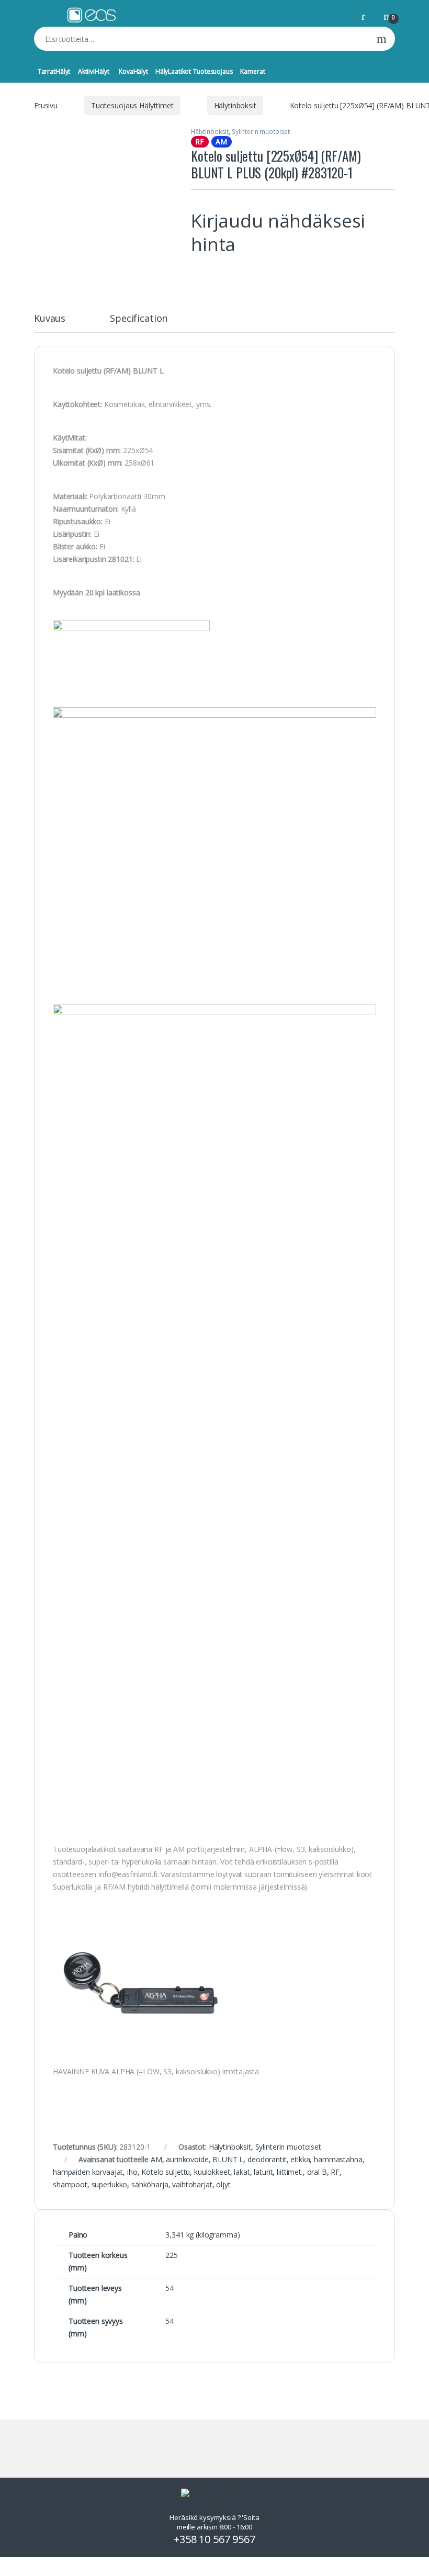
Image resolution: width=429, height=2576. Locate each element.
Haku (382, 39)
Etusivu (46, 105)
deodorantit (267, 2159)
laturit (263, 2172)
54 (170, 2288)
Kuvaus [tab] (50, 319)
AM (156, 2159)
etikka (300, 2159)
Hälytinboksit (235, 105)
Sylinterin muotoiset (261, 132)
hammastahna (338, 2159)
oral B (317, 2172)
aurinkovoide (187, 2159)
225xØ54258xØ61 (104, 450)
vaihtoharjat (192, 2184)
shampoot (70, 2184)
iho (132, 2172)
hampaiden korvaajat (88, 2172)
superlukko (110, 2184)
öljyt (223, 2184)
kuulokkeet (212, 2172)
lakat (242, 2172)
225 (172, 2255)
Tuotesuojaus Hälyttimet (132, 105)
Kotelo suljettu (166, 2172)
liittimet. (290, 2172)
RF (335, 2172)
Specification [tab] (139, 319)
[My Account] (367, 15)
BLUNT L (228, 2159)
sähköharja (150, 2184)
